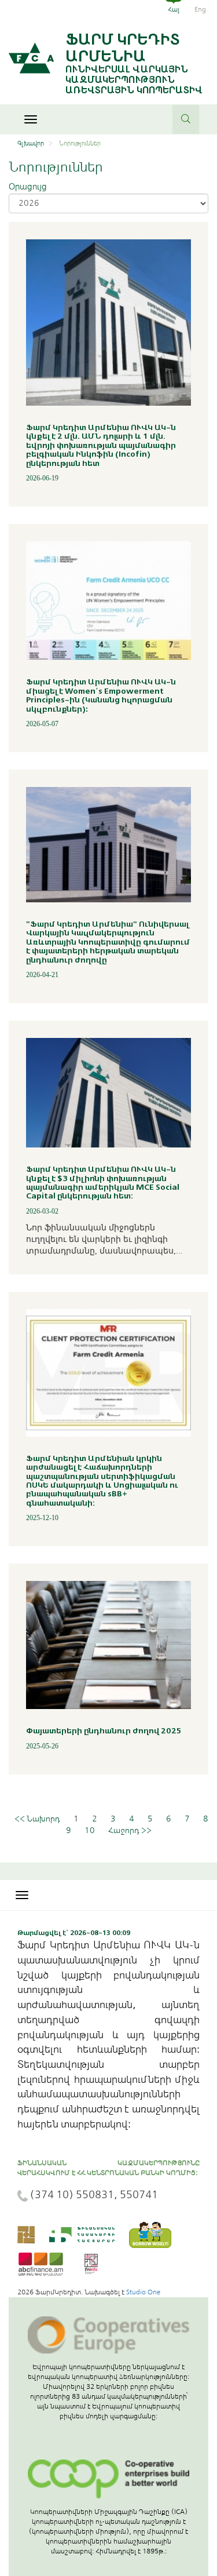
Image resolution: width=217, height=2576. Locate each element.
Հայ (174, 9)
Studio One (143, 2292)
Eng (200, 9)
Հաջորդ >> (130, 1830)
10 (90, 1830)
